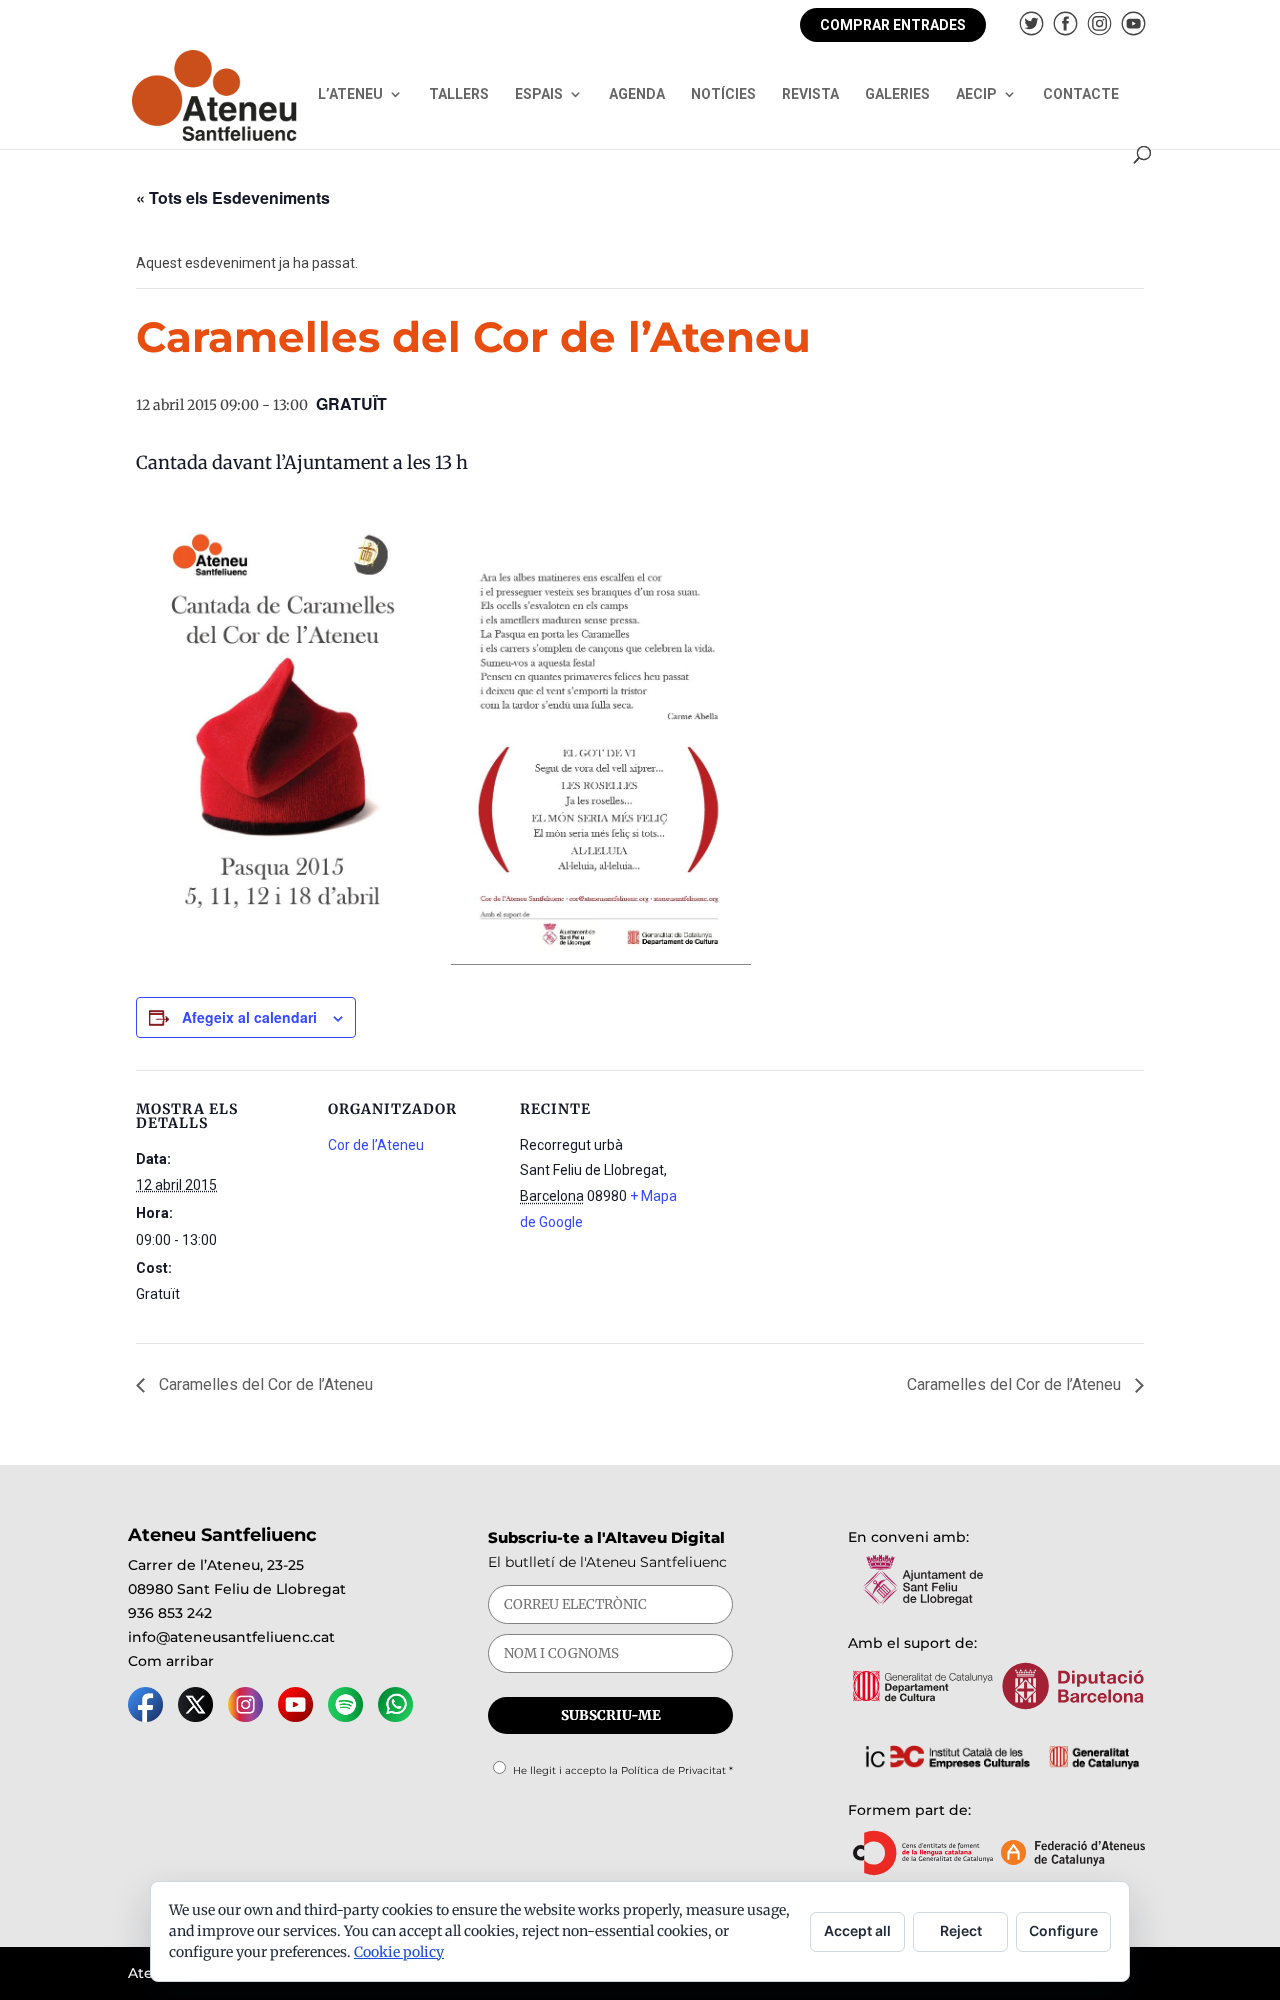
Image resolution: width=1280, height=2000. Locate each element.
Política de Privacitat (673, 1770)
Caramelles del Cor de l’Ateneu (264, 1384)
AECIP (976, 94)
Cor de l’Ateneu (376, 1145)
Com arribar (171, 1661)
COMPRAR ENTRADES (893, 25)
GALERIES (897, 94)
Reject (961, 1930)
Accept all (857, 1930)
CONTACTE (1081, 94)
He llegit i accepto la (623, 1770)
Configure (1063, 1930)
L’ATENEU (350, 94)
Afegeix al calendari (249, 1017)
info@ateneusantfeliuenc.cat (231, 1637)
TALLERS (459, 94)
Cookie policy (399, 1952)
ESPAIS (539, 94)
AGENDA (637, 94)
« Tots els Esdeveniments (233, 197)
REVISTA (810, 94)
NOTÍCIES (723, 94)
